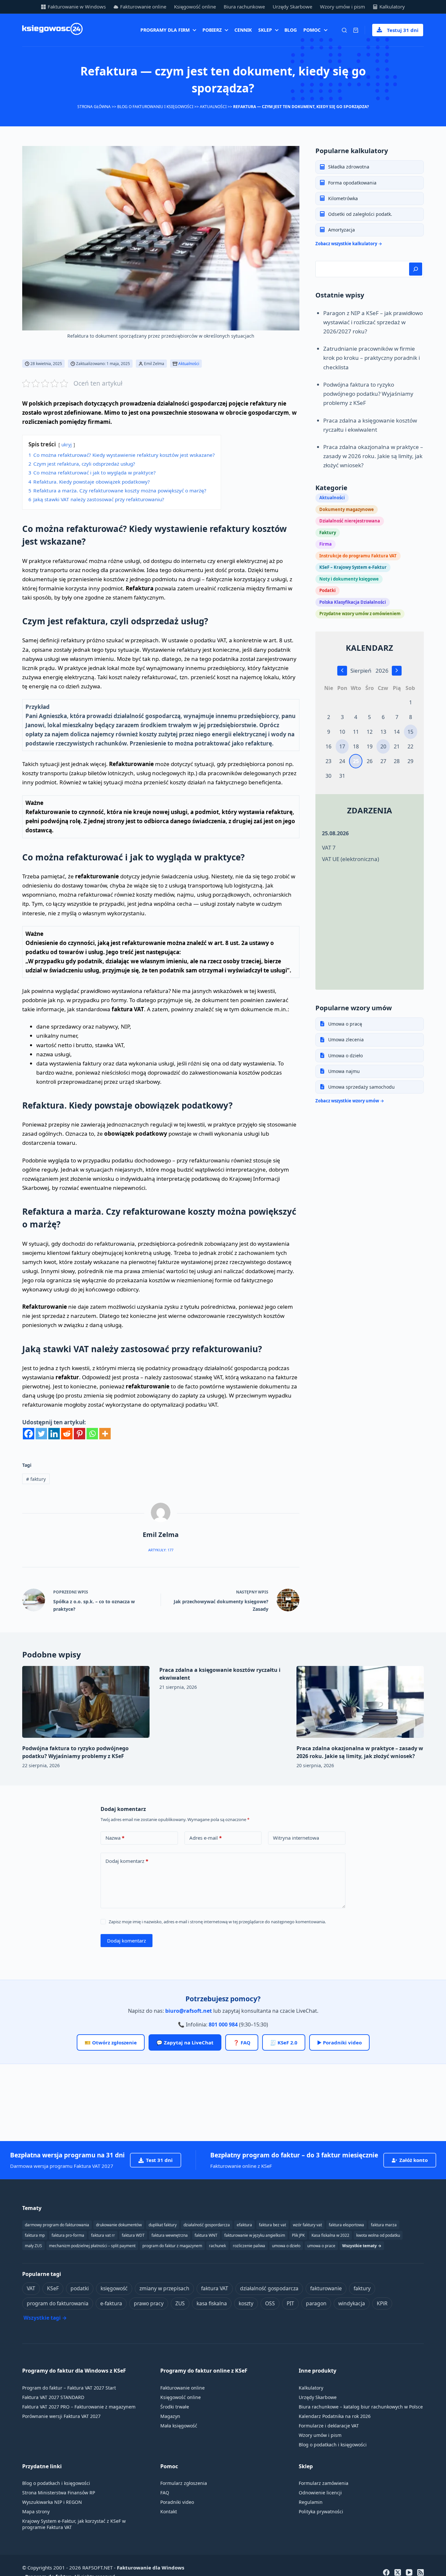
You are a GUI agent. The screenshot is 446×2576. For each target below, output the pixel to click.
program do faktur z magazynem (172, 2246)
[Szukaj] (344, 30)
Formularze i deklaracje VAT (329, 2426)
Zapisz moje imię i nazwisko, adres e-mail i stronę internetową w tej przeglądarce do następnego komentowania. (217, 1922)
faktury (36, 1479)
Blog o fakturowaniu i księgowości (155, 107)
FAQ (165, 2493)
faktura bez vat (272, 2225)
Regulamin (311, 2502)
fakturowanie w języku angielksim (255, 2235)
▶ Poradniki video (339, 2042)
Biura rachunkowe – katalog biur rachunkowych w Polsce (361, 2407)
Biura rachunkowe (244, 7)
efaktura (244, 2225)
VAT (31, 2288)
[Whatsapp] (92, 1434)
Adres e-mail (206, 1838)
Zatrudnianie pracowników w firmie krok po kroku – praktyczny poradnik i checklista (372, 358)
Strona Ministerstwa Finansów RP (59, 2493)
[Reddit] (67, 1434)
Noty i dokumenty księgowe (349, 579)
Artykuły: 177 (161, 1550)
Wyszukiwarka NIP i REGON (52, 2502)
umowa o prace (321, 2246)
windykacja (352, 2303)
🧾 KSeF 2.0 (284, 2042)
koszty (246, 2303)
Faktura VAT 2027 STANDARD (53, 2397)
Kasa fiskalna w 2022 (330, 2235)
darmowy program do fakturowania (57, 2225)
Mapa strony (36, 2512)
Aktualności (213, 107)
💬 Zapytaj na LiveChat (185, 2042)
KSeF (53, 2288)
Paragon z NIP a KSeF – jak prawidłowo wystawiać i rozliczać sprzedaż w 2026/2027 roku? (373, 322)
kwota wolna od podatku (378, 2235)
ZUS (180, 2303)
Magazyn (170, 2416)
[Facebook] (29, 1434)
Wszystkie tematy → (362, 2246)
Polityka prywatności (321, 2512)
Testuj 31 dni (403, 30)
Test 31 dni (159, 2160)
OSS (270, 2303)
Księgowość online (195, 7)
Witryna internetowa (296, 1838)
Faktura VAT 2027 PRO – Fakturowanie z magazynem (79, 2407)
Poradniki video (177, 2502)
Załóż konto (414, 2160)
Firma (326, 544)
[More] (105, 1434)
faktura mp (35, 2235)
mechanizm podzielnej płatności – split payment (92, 2246)
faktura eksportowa (346, 2225)
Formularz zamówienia (324, 2483)
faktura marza (384, 2225)
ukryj (67, 445)
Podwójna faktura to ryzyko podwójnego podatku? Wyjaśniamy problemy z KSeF (368, 393)
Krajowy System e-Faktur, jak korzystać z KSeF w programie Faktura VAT (74, 2524)
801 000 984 (223, 2024)
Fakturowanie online (143, 7)
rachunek (217, 2246)
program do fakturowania (58, 2303)
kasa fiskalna (212, 2303)
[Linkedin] (54, 1434)
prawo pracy (149, 2303)
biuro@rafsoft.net (189, 2011)
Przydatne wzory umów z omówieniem (360, 614)
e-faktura (111, 2303)
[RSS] (421, 2572)
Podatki (327, 590)
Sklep (265, 30)
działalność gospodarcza (269, 2288)
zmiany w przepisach (164, 2288)
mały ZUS (33, 2246)
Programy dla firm (165, 30)
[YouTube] (409, 2572)
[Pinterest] (80, 1434)
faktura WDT (133, 2235)
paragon (316, 2303)
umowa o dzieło (286, 2246)
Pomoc (312, 30)
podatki (80, 2288)
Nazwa (115, 1838)
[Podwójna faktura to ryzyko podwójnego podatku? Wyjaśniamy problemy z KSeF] (86, 1702)
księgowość (114, 2288)
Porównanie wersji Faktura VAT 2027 (61, 2416)
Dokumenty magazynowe (347, 509)
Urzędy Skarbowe (292, 7)
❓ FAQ (242, 2042)
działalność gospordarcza (207, 2225)
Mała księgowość (179, 2426)
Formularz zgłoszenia (184, 2483)
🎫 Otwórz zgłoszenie (111, 2042)
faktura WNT (206, 2235)
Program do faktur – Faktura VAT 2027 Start (69, 2388)
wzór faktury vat (307, 2225)
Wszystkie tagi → (45, 2318)
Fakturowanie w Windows (77, 7)
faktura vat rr (103, 2235)
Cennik (243, 30)
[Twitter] (41, 1434)
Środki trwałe (175, 2407)
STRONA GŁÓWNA (94, 107)
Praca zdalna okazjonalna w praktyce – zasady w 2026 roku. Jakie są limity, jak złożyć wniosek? (373, 456)
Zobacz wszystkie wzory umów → (350, 1100)
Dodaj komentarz (127, 1861)
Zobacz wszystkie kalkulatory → (349, 243)
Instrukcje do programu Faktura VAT (358, 555)
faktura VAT (215, 2288)
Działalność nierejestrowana (350, 521)
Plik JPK (298, 2235)
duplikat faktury (163, 2225)
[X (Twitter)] (398, 2572)
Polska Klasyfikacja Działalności (353, 602)
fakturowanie (326, 2288)
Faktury (328, 532)
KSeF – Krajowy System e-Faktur (353, 567)
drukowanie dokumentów (119, 2225)
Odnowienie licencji (320, 2493)
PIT (290, 2303)
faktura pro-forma (68, 2235)
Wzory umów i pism (342, 7)
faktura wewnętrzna (170, 2235)
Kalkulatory (392, 7)
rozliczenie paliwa (249, 2246)
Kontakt (169, 2512)
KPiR (382, 2303)
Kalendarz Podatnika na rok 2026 (335, 2416)
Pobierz (212, 30)
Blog (291, 30)
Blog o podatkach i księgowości (333, 2445)
